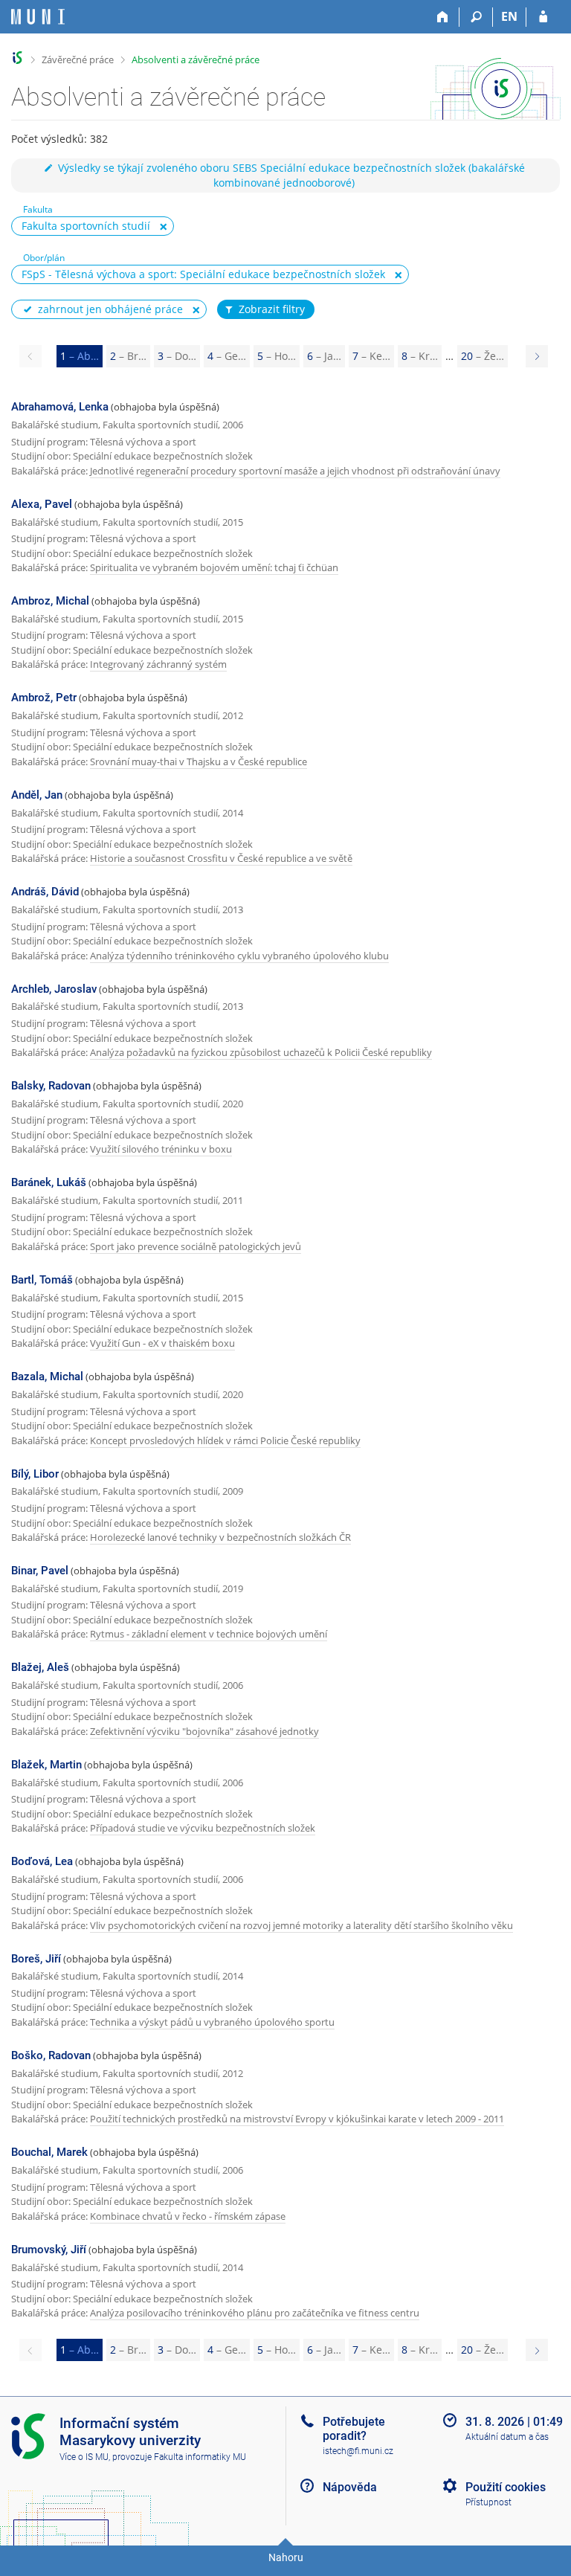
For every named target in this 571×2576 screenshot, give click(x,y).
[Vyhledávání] (476, 17)
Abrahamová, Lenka (60, 407)
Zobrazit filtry (272, 309)
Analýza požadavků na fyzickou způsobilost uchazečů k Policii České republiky (261, 1052)
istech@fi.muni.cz (358, 2451)
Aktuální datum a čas (507, 2437)
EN (509, 16)
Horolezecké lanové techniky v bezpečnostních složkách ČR (220, 1537)
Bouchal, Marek (49, 2152)
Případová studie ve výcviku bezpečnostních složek (203, 1828)
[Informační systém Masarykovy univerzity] (38, 17)
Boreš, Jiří (36, 1959)
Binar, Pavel (40, 1571)
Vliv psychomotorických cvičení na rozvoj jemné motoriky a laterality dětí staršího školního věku (301, 1925)
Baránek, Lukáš (49, 1182)
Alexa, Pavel (42, 504)
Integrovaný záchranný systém (158, 664)
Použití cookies (506, 2487)
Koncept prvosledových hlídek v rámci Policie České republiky (225, 1440)
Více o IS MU (84, 2457)
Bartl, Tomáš (42, 1280)
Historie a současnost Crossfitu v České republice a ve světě (221, 858)
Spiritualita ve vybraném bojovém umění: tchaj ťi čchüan (214, 567)
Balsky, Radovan (51, 1086)
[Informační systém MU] (17, 58)
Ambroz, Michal (50, 601)
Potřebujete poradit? (354, 2429)
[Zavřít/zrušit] (164, 227)
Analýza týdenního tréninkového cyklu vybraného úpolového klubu (239, 956)
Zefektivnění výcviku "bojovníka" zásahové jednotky (204, 1731)
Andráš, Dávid (45, 892)
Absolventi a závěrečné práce (196, 59)
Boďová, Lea (42, 1861)
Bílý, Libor (35, 1474)
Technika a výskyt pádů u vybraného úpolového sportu (212, 2022)
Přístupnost (488, 2502)
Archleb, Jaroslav (54, 989)
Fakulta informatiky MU (200, 2457)
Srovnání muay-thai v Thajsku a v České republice (199, 761)
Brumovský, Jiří (49, 2250)
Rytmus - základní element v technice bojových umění (209, 1634)
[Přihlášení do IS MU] (543, 17)
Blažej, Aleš (40, 1667)
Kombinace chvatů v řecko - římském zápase (188, 2216)
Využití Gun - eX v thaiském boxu (162, 1343)
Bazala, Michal (47, 1376)
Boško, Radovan (51, 2055)
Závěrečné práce (78, 59)
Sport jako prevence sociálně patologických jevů (196, 1246)
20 (483, 356)
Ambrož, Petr (44, 698)
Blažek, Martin (46, 1765)
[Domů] (443, 17)
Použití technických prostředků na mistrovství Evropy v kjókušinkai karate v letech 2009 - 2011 (297, 2119)
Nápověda (350, 2487)
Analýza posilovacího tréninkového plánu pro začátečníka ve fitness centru (255, 2313)
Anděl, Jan (37, 795)
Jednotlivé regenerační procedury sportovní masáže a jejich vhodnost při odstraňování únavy (295, 471)
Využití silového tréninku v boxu (161, 1149)
